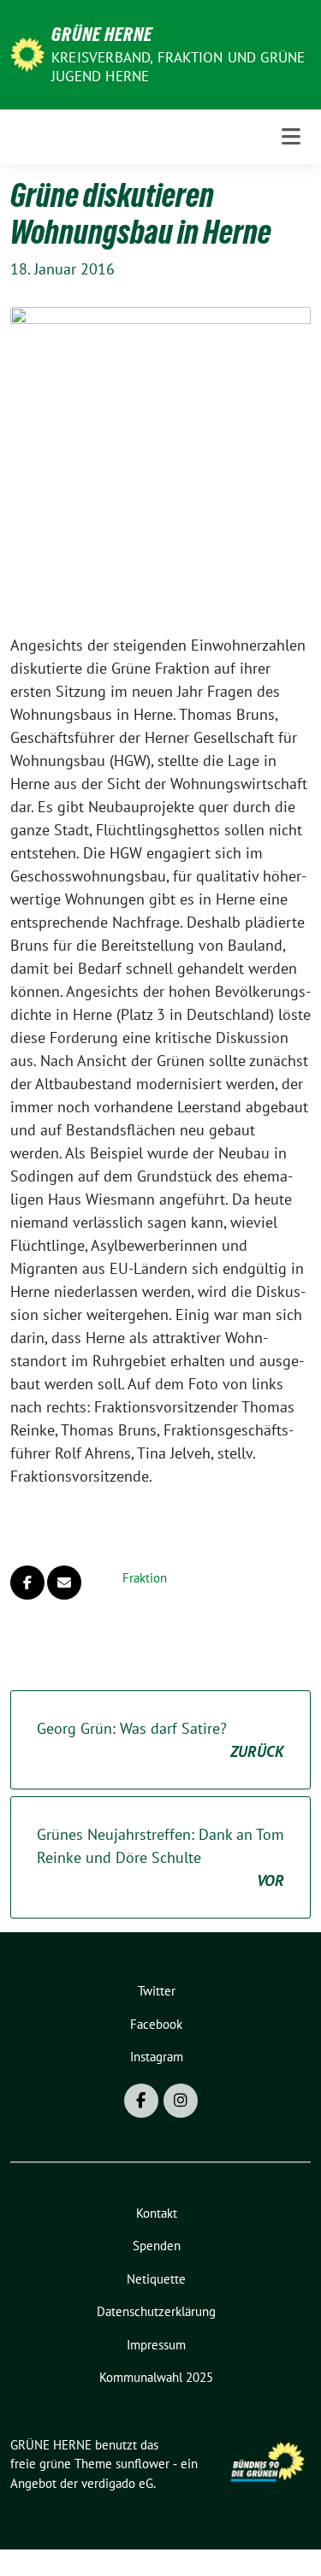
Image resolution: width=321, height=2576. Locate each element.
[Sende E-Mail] (64, 1583)
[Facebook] (141, 2101)
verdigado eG (117, 2483)
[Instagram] (181, 2101)
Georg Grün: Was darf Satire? (160, 1740)
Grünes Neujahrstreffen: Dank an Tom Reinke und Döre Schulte (160, 1857)
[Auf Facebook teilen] (27, 1583)
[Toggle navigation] (291, 137)
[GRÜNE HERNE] (27, 53)
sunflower (143, 2464)
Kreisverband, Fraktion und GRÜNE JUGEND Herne (178, 67)
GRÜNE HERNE (102, 34)
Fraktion (145, 1578)
